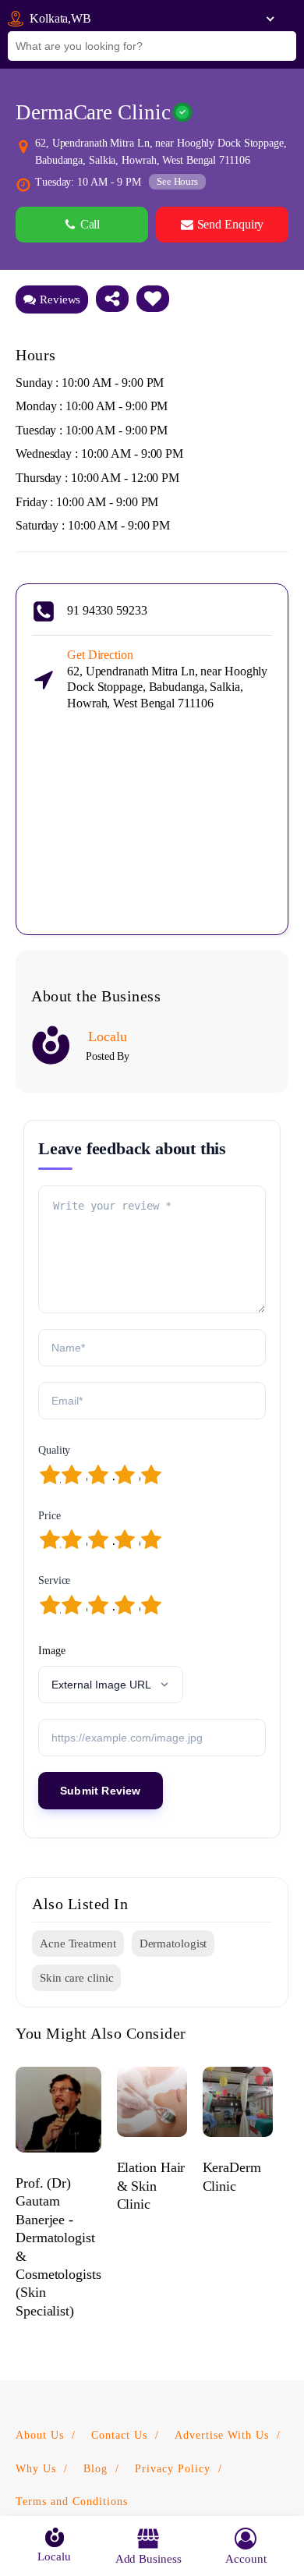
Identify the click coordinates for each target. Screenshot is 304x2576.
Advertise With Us (222, 2435)
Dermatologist (173, 1944)
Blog (95, 2469)
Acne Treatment (78, 1944)
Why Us (36, 2469)
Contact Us (119, 2435)
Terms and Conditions (72, 2502)
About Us (40, 2435)
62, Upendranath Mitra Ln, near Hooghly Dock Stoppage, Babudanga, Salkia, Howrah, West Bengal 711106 (167, 679)
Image (52, 1651)
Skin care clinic (76, 1978)
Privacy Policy (173, 2469)
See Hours (177, 181)
